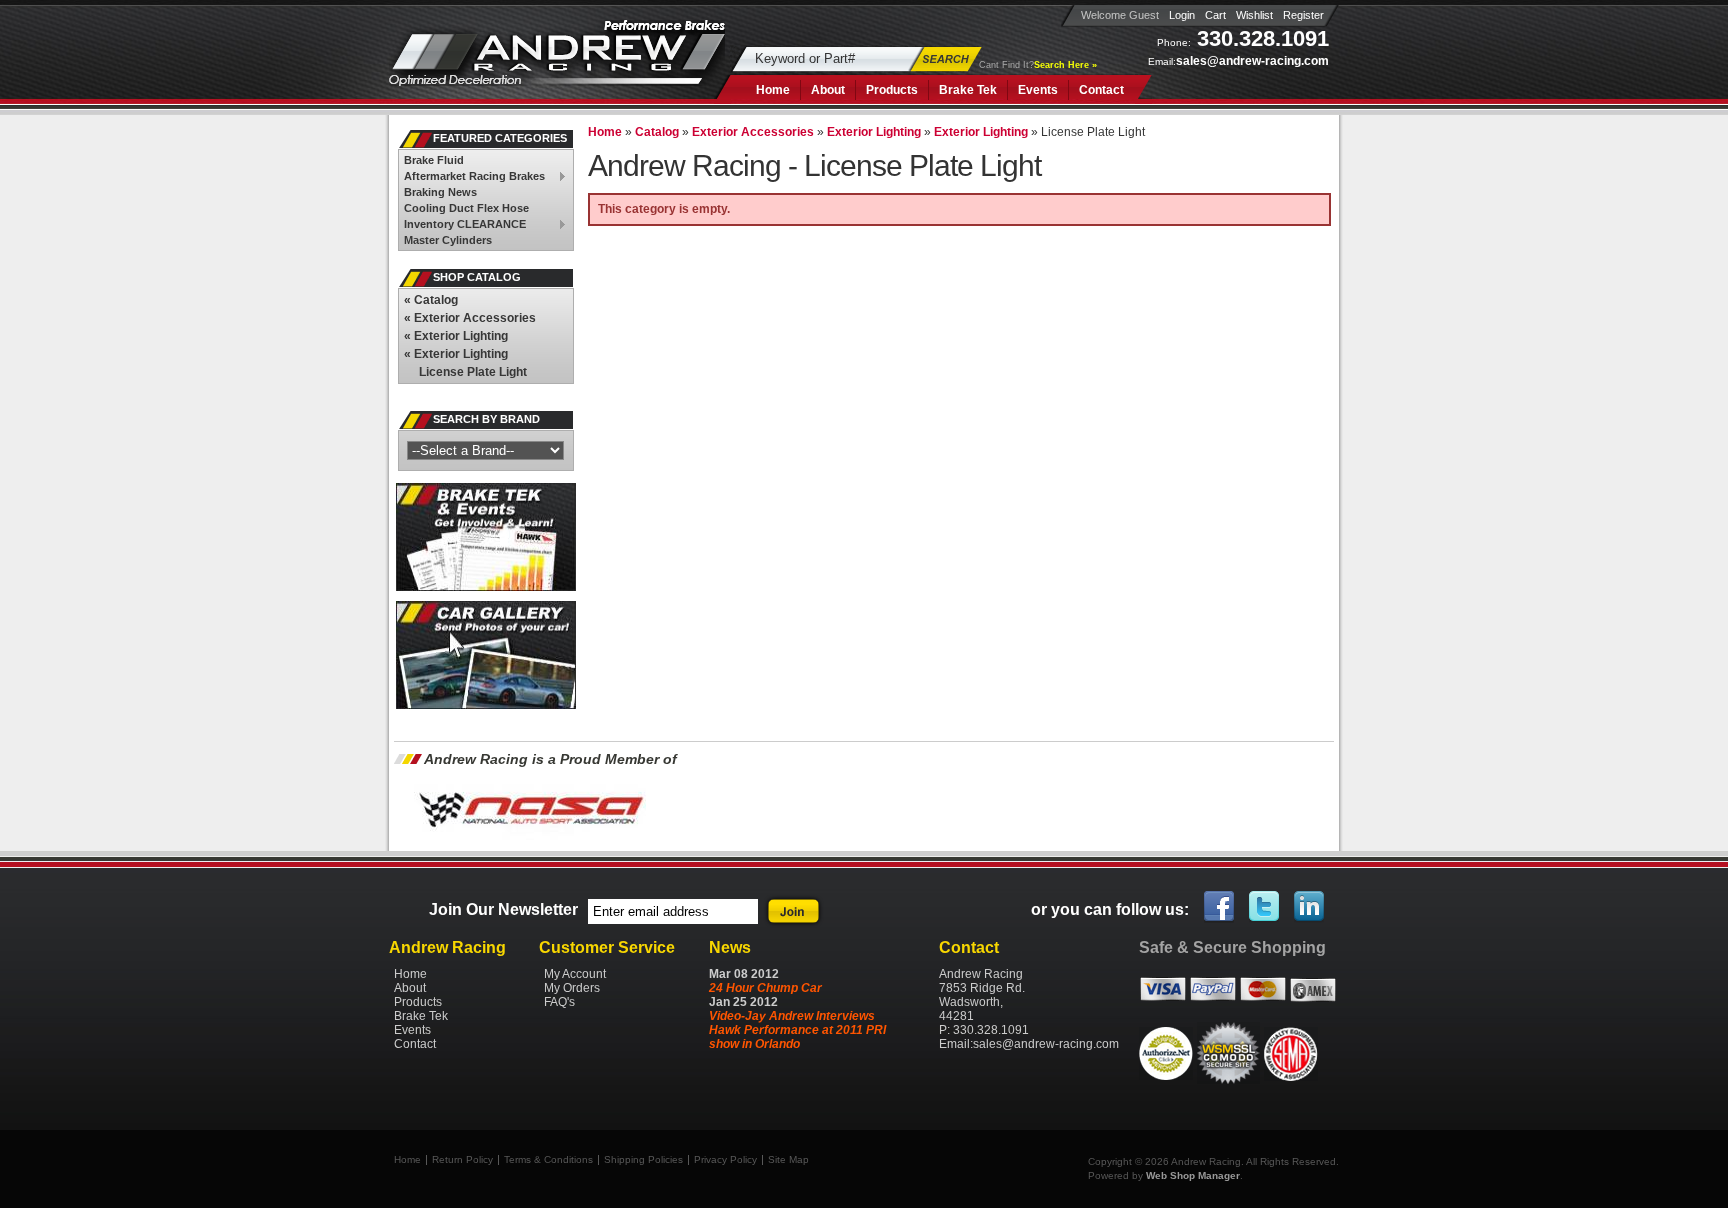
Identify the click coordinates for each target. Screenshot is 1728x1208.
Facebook (1220, 907)
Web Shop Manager (1193, 1175)
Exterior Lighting (456, 336)
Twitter (1265, 907)
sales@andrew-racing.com (1252, 61)
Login (1182, 15)
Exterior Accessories (470, 318)
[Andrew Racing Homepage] (557, 64)
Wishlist (1254, 15)
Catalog (431, 300)
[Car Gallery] (486, 705)
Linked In (1310, 907)
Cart (1215, 15)
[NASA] (530, 839)
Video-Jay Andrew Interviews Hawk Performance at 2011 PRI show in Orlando (797, 1030)
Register (1303, 15)
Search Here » (1065, 65)
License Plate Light (473, 372)
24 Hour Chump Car (765, 988)
